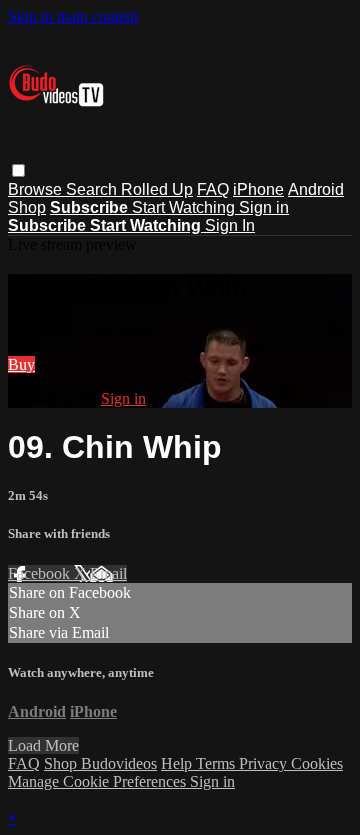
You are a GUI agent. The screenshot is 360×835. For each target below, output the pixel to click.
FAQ (213, 189)
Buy (21, 364)
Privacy (265, 763)
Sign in (264, 207)
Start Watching (185, 207)
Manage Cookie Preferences (99, 781)
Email (108, 573)
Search (93, 189)
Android (316, 189)
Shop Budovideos (100, 763)
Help (178, 763)
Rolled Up (157, 189)
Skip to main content (73, 16)
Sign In (230, 225)
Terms (217, 763)
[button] (18, 170)
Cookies (317, 763)
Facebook (41, 573)
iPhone (258, 189)
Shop (27, 207)
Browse (37, 189)
